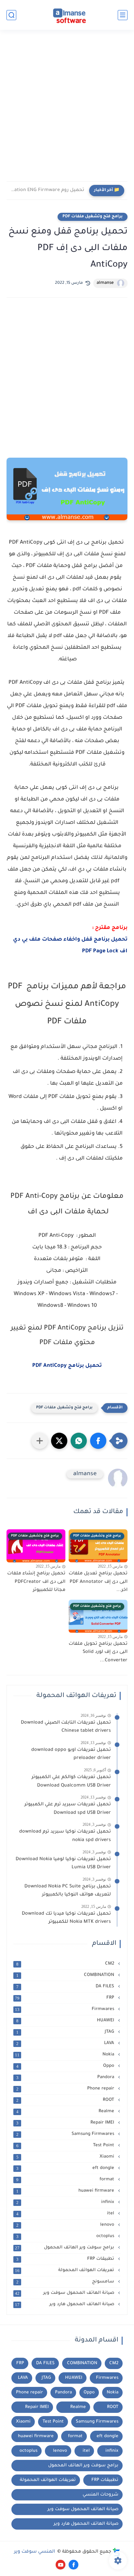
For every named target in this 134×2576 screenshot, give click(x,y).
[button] (98, 1441)
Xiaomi (66, 2157)
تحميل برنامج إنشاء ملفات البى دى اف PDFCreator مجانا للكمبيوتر (36, 1582)
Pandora (66, 2077)
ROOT (66, 2100)
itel (66, 2214)
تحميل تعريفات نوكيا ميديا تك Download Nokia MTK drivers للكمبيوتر (66, 1918)
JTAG (66, 2032)
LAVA (66, 2043)
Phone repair (66, 2089)
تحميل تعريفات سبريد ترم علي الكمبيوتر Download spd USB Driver (68, 1809)
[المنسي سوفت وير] (67, 15)
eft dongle (66, 2168)
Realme (66, 2112)
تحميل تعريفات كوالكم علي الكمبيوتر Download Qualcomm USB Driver (71, 1782)
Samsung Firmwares (66, 2134)
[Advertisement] (67, 110)
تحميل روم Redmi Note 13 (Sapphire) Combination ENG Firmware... (47, 190)
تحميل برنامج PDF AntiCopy (67, 1366)
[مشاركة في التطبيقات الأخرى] (40, 1441)
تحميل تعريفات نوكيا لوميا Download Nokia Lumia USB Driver (63, 1864)
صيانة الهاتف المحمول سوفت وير (65, 2293)
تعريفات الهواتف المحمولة (65, 2270)
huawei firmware (66, 2191)
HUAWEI (66, 2021)
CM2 (66, 1964)
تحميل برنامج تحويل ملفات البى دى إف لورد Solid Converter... (98, 1652)
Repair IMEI (66, 2123)
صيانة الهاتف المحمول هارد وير (65, 2305)
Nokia (65, 2055)
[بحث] (11, 15)
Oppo (66, 2066)
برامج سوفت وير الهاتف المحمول (65, 2248)
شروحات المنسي (100, 2495)
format (66, 2180)
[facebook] (74, 2565)
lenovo (66, 2225)
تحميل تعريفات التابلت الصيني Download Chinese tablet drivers (66, 1727)
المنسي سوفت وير (35, 2552)
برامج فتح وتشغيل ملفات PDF (93, 217)
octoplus (66, 2236)
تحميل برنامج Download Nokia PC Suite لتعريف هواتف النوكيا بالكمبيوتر (68, 1891)
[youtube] (60, 2565)
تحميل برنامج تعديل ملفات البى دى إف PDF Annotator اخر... (98, 1582)
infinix (66, 2202)
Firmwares (65, 2009)
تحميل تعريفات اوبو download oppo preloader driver (71, 1754)
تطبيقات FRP (66, 2259)
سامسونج (66, 2282)
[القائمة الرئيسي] (123, 15)
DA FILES (66, 1987)
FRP (65, 1998)
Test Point (66, 2146)
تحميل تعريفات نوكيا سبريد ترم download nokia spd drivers (65, 1836)
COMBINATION (66, 1975)
